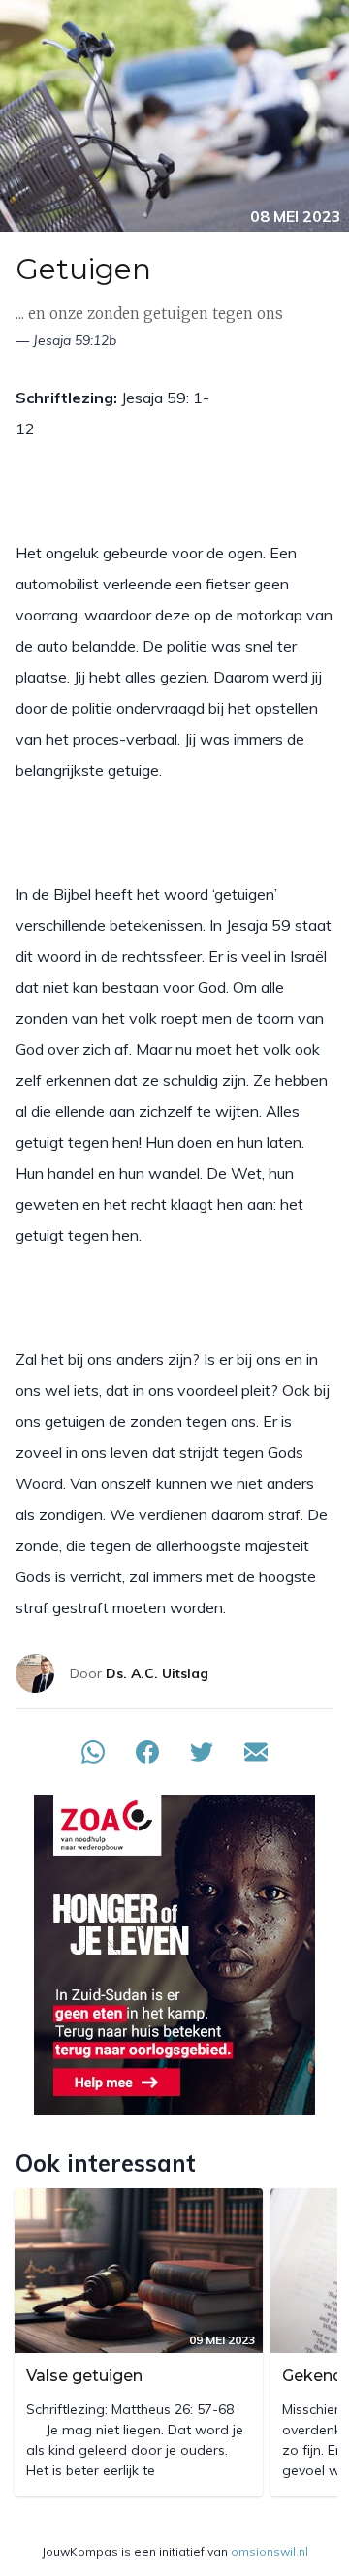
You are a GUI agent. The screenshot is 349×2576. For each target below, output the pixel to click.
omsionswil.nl (270, 2551)
